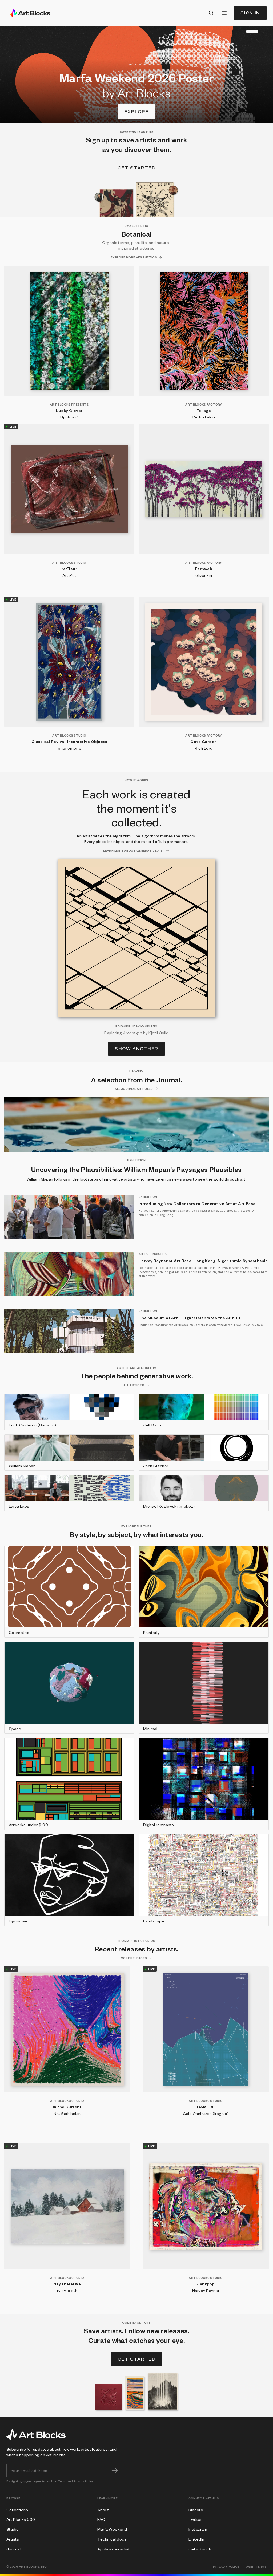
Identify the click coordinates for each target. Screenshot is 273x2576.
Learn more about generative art (134, 851)
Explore (137, 112)
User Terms (59, 2481)
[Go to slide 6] (257, 31)
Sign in (250, 13)
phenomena (69, 748)
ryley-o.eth (67, 2290)
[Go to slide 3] (240, 31)
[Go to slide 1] (234, 31)
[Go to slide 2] (237, 31)
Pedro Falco (204, 417)
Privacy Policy (84, 2481)
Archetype (133, 1033)
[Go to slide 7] (268, 31)
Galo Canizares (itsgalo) (206, 2113)
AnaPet (69, 575)
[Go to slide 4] (244, 31)
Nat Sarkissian (67, 2113)
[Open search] (211, 13)
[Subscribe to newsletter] (115, 2470)
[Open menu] (224, 13)
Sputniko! (69, 417)
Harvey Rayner (206, 2290)
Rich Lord (204, 748)
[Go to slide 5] (247, 31)
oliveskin (204, 575)
